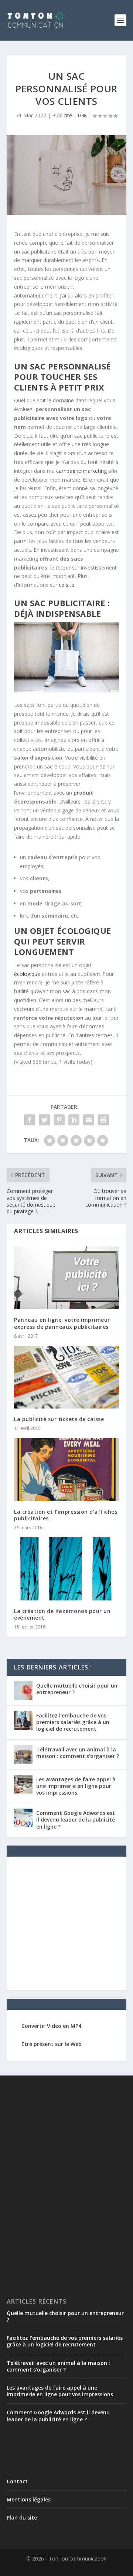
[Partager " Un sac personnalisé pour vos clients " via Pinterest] (59, 1120)
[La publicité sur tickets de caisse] (66, 1377)
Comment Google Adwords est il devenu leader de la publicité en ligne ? (76, 1820)
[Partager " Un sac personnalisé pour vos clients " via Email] (89, 1120)
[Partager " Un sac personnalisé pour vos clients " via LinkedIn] (74, 1120)
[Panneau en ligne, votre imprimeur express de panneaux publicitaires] (66, 1278)
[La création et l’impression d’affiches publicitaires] (66, 1469)
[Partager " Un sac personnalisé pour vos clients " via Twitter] (44, 1120)
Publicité (62, 115)
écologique (27, 974)
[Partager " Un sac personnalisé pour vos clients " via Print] (103, 1120)
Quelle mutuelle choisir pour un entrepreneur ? (77, 1689)
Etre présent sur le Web (52, 2044)
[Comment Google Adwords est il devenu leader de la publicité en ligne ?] (23, 1818)
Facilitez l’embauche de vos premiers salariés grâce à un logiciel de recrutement (73, 1722)
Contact (17, 2481)
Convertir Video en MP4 (51, 2026)
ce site (66, 585)
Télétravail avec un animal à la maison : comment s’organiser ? (78, 1753)
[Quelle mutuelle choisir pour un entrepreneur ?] (23, 1691)
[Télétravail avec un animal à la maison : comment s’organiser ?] (23, 1754)
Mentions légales (29, 2499)
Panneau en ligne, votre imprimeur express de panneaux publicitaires (62, 1323)
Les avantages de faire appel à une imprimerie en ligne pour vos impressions (76, 1786)
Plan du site (22, 2517)
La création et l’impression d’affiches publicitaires (66, 1515)
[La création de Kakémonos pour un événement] (66, 1569)
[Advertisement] (66, 1927)
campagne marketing (81, 471)
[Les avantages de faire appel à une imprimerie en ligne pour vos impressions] (23, 1784)
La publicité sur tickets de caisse (59, 1419)
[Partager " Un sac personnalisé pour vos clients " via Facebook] (30, 1120)
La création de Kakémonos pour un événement (62, 1614)
